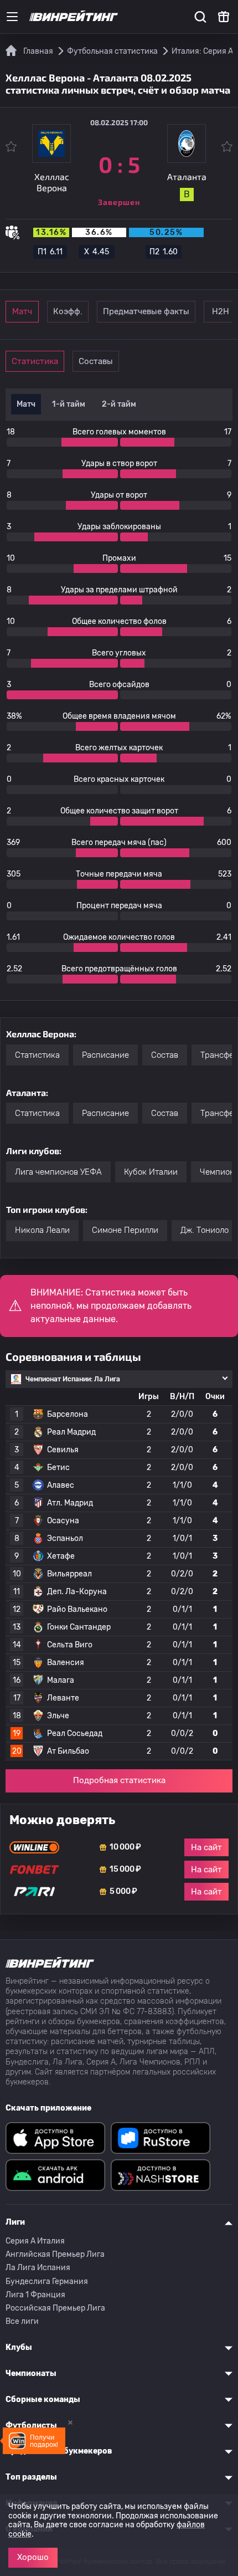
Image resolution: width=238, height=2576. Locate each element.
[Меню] (12, 17)
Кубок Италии (151, 1172)
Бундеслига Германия (47, 2281)
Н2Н (221, 311)
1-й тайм (69, 404)
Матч (22, 311)
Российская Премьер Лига (55, 2308)
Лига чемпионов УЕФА (58, 1172)
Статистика (35, 361)
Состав (165, 1055)
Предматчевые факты (146, 311)
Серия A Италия (35, 2241)
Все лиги (22, 2321)
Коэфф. (68, 311)
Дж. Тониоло (205, 1230)
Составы (96, 361)
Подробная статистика (119, 1780)
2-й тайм (119, 404)
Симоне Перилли (125, 1230)
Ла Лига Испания (38, 2268)
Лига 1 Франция (35, 2295)
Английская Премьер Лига (55, 2254)
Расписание (105, 1055)
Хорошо (33, 2557)
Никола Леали (42, 1230)
